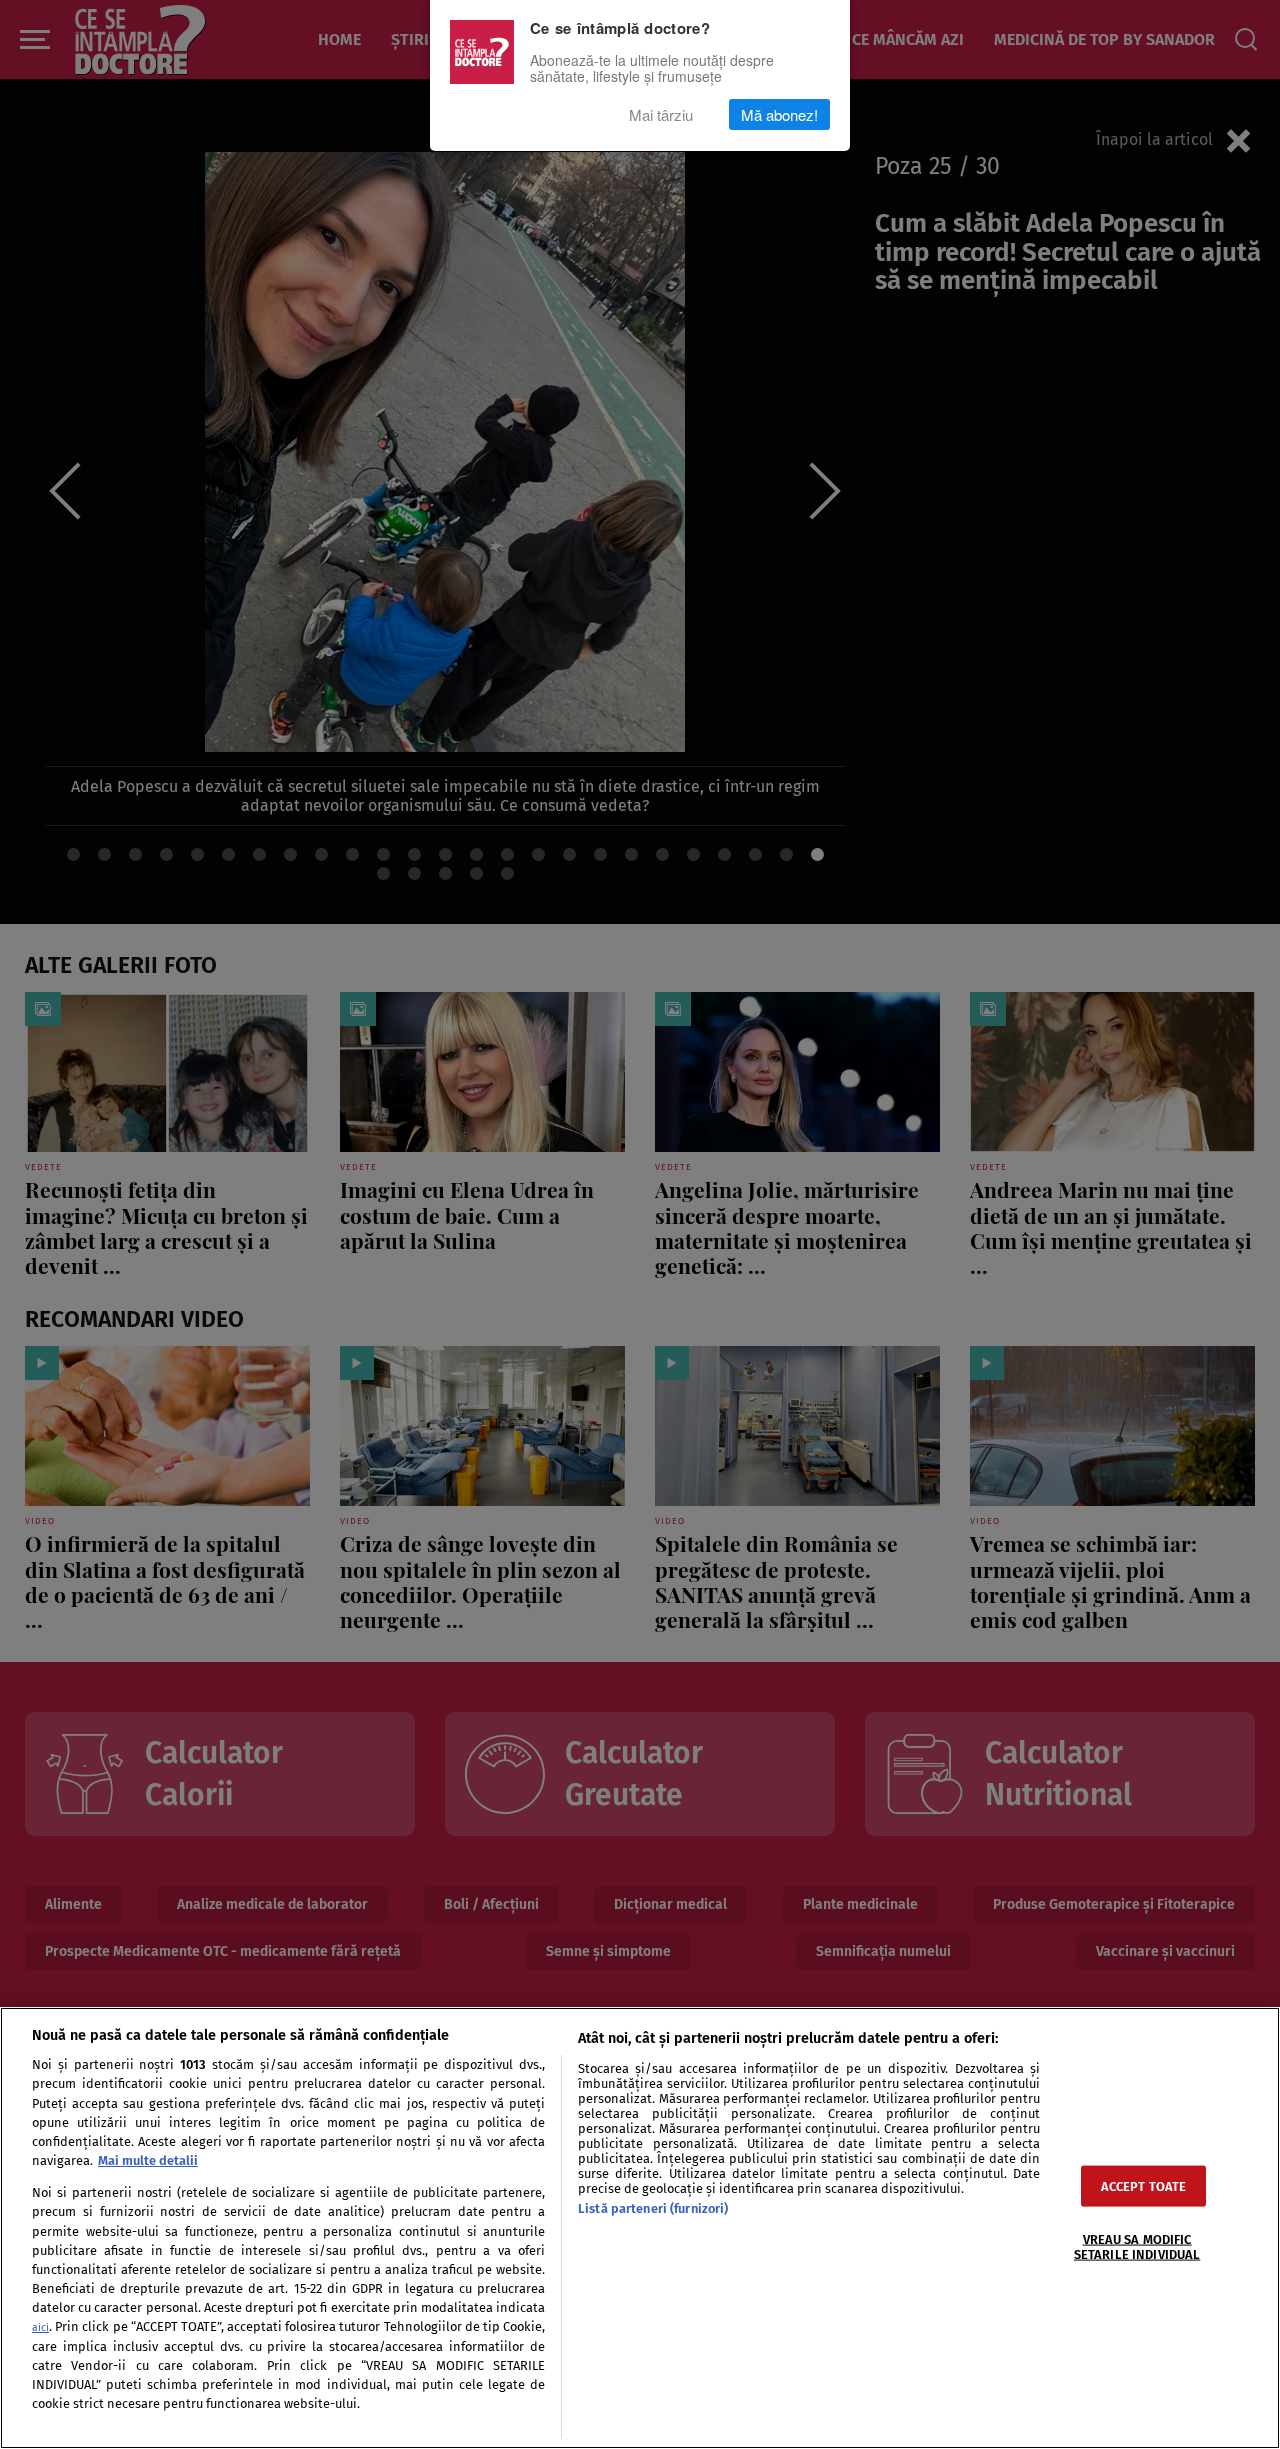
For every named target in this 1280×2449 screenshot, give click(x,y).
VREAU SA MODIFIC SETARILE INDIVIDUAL (1137, 2246)
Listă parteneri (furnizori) (653, 2208)
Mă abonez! (779, 114)
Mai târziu (661, 114)
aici (40, 2327)
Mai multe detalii (148, 2160)
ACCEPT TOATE (1144, 2185)
